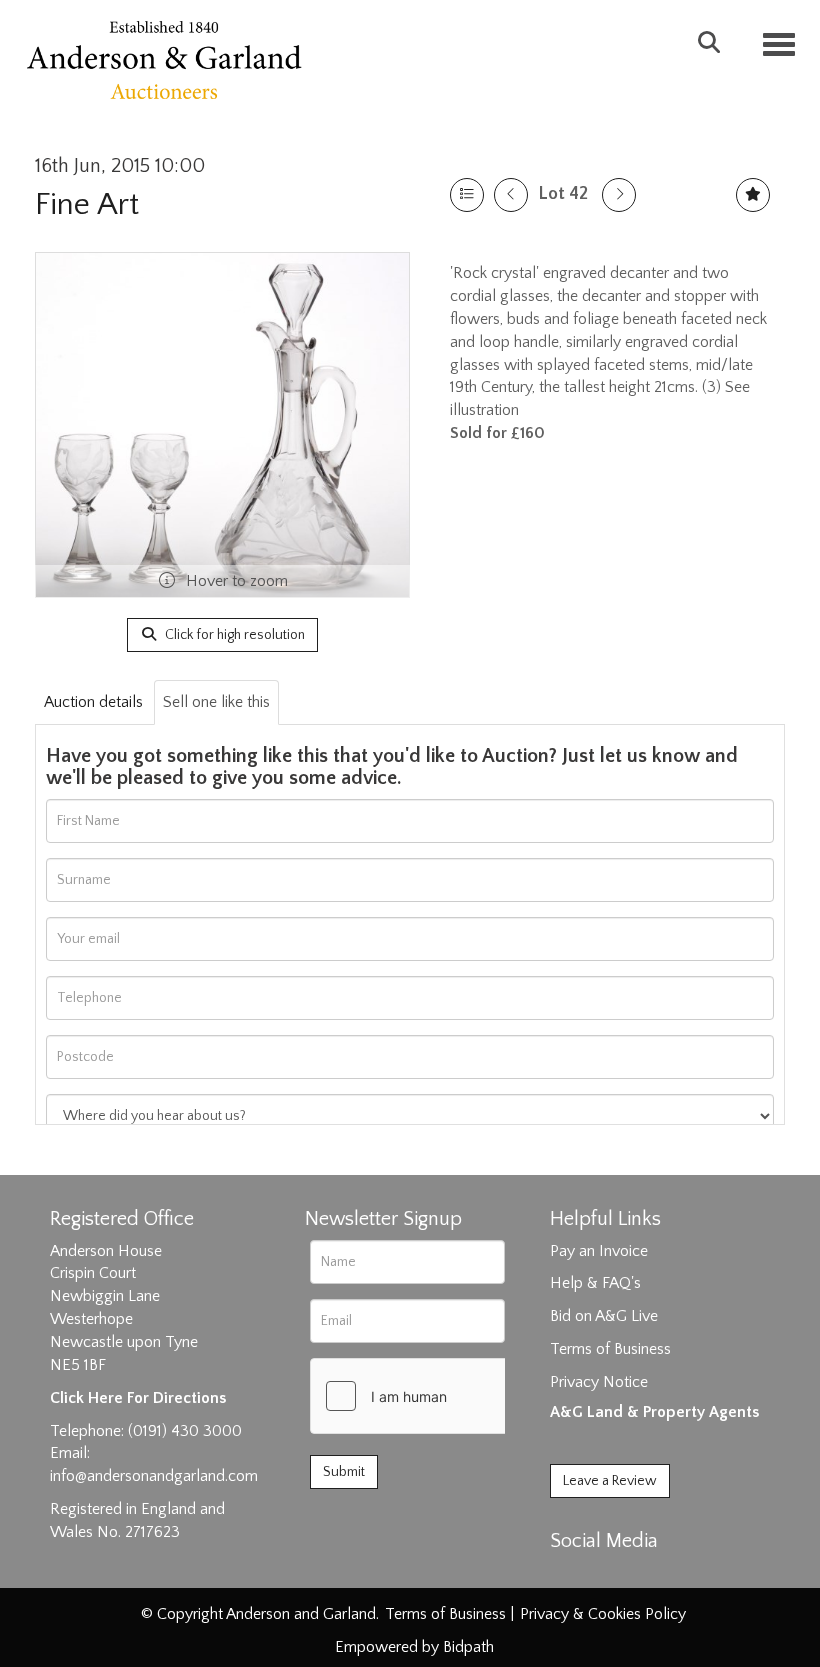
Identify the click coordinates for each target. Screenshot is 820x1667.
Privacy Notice (599, 1382)
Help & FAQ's (595, 1283)
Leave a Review (610, 1481)
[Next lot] (619, 195)
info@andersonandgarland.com (154, 1476)
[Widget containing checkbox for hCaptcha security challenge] (461, 1396)
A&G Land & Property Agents (654, 1412)
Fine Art (87, 204)
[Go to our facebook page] (569, 1576)
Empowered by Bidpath (414, 1647)
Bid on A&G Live (604, 1316)
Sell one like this (216, 702)
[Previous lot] (511, 195)
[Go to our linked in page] (611, 1576)
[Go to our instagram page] (652, 1576)
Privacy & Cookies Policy (603, 1614)
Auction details (93, 702)
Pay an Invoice (599, 1251)
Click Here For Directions (138, 1398)
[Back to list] (467, 195)
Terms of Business (610, 1349)
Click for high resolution (233, 635)
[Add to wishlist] (753, 195)
